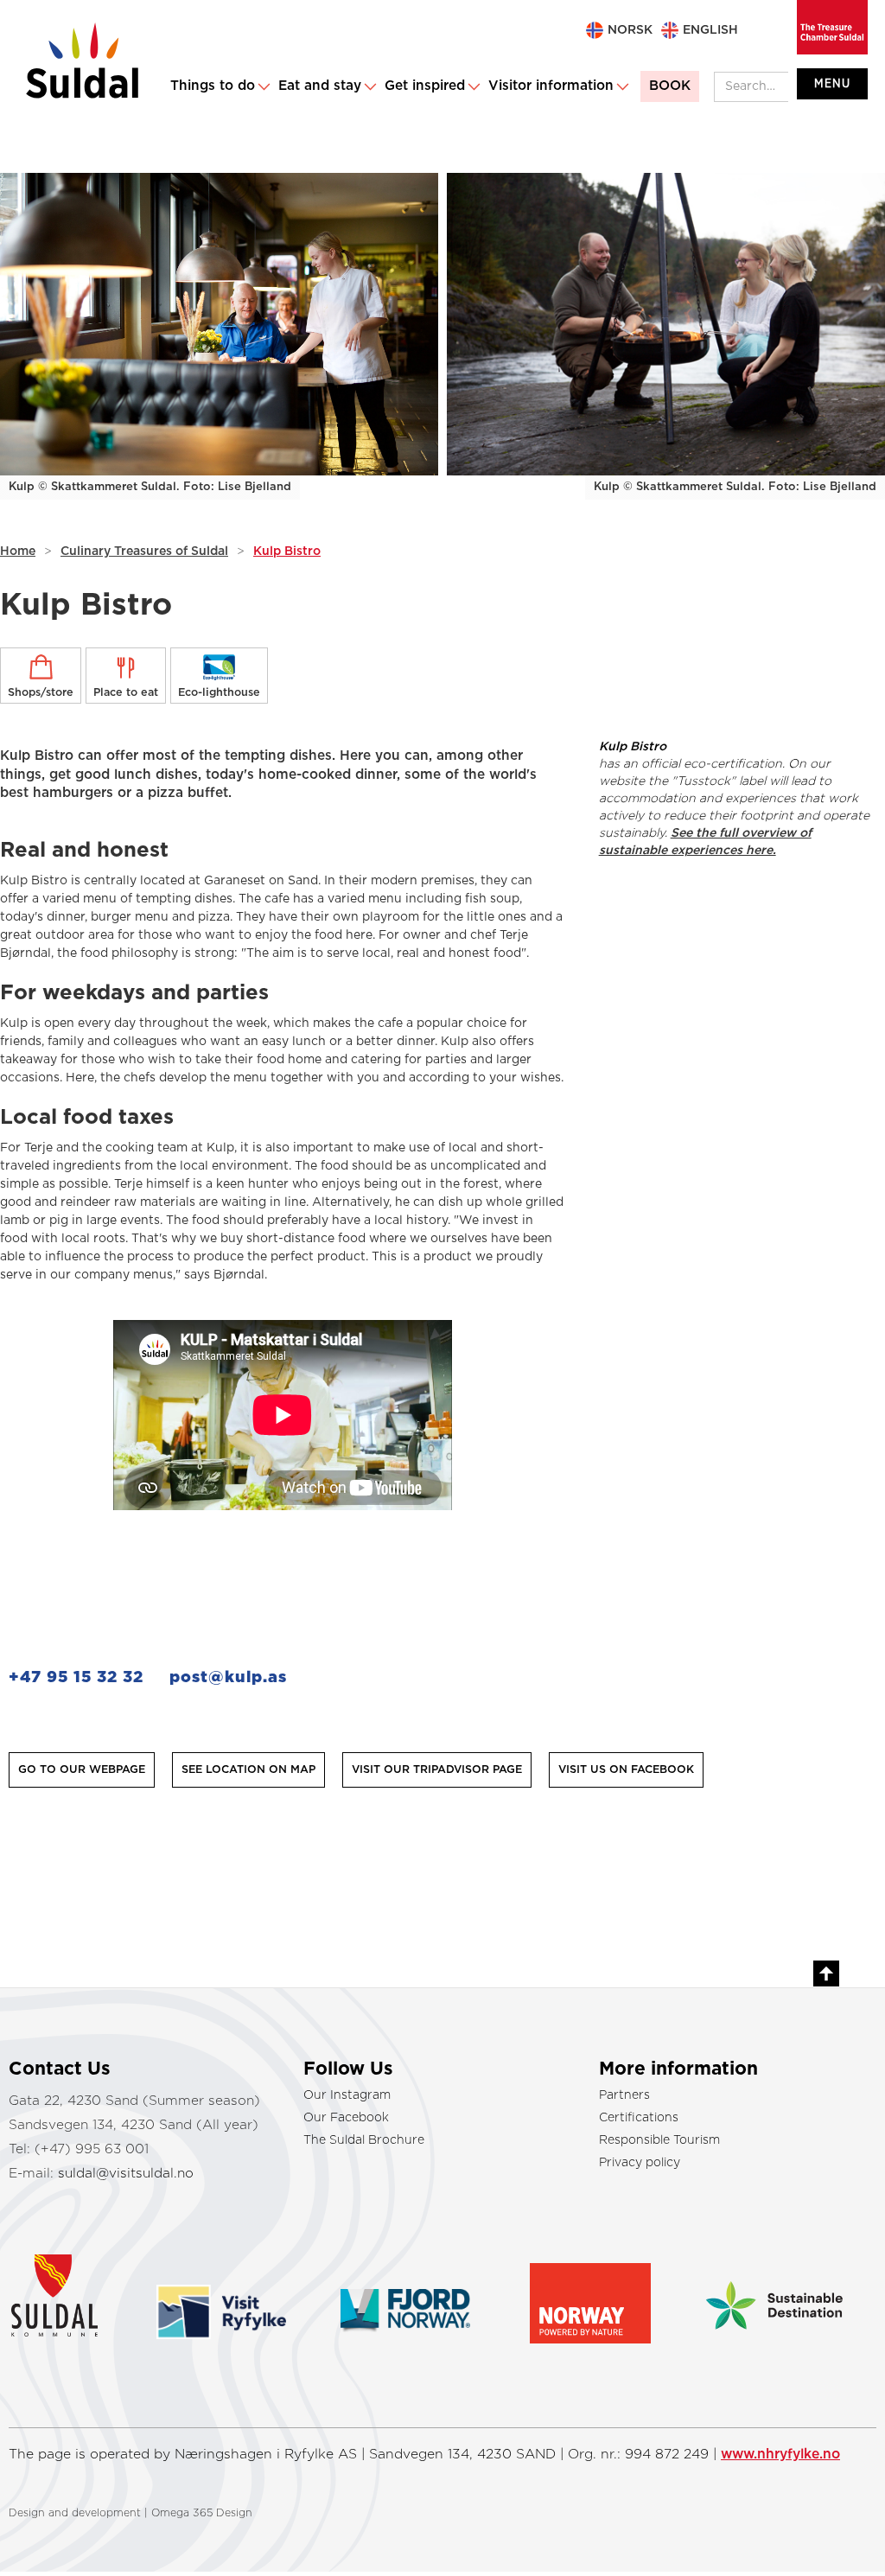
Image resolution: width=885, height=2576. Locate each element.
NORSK (630, 30)
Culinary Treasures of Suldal (144, 552)
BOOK (670, 86)
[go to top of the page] (826, 1973)
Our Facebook (346, 2118)
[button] (219, 86)
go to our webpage (82, 1770)
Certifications (639, 2118)
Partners (624, 2095)
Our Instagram (347, 2095)
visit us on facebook (626, 1770)
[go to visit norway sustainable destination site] (774, 2288)
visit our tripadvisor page (437, 1770)
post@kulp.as (228, 1677)
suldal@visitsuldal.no (126, 2174)
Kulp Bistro (287, 552)
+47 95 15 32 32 (76, 1677)
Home (18, 552)
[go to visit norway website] (590, 2295)
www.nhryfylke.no (780, 2454)
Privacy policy (640, 2163)
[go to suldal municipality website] (74, 2291)
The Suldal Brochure (364, 2140)
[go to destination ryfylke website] (221, 2292)
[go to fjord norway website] (405, 2289)
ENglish (710, 30)
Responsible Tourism (659, 2140)
